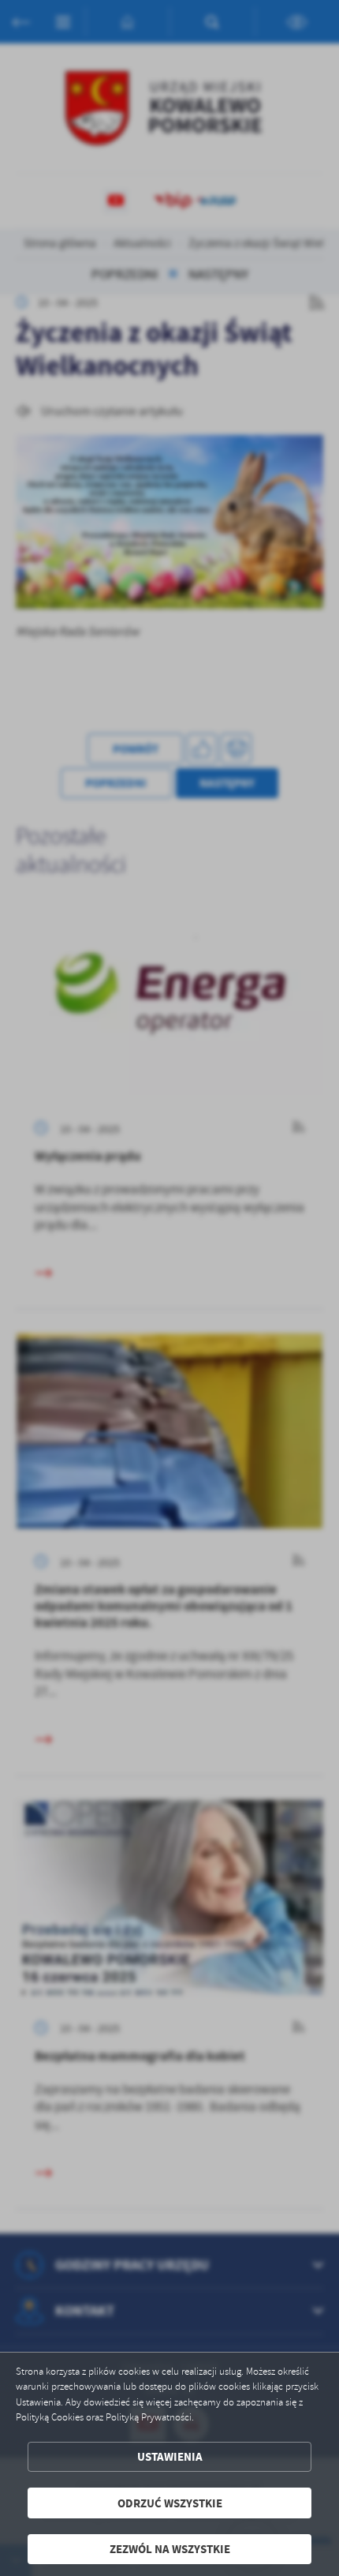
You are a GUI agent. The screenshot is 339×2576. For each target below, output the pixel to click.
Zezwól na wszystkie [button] (170, 2549)
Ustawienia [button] (170, 2456)
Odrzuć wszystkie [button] (170, 2503)
